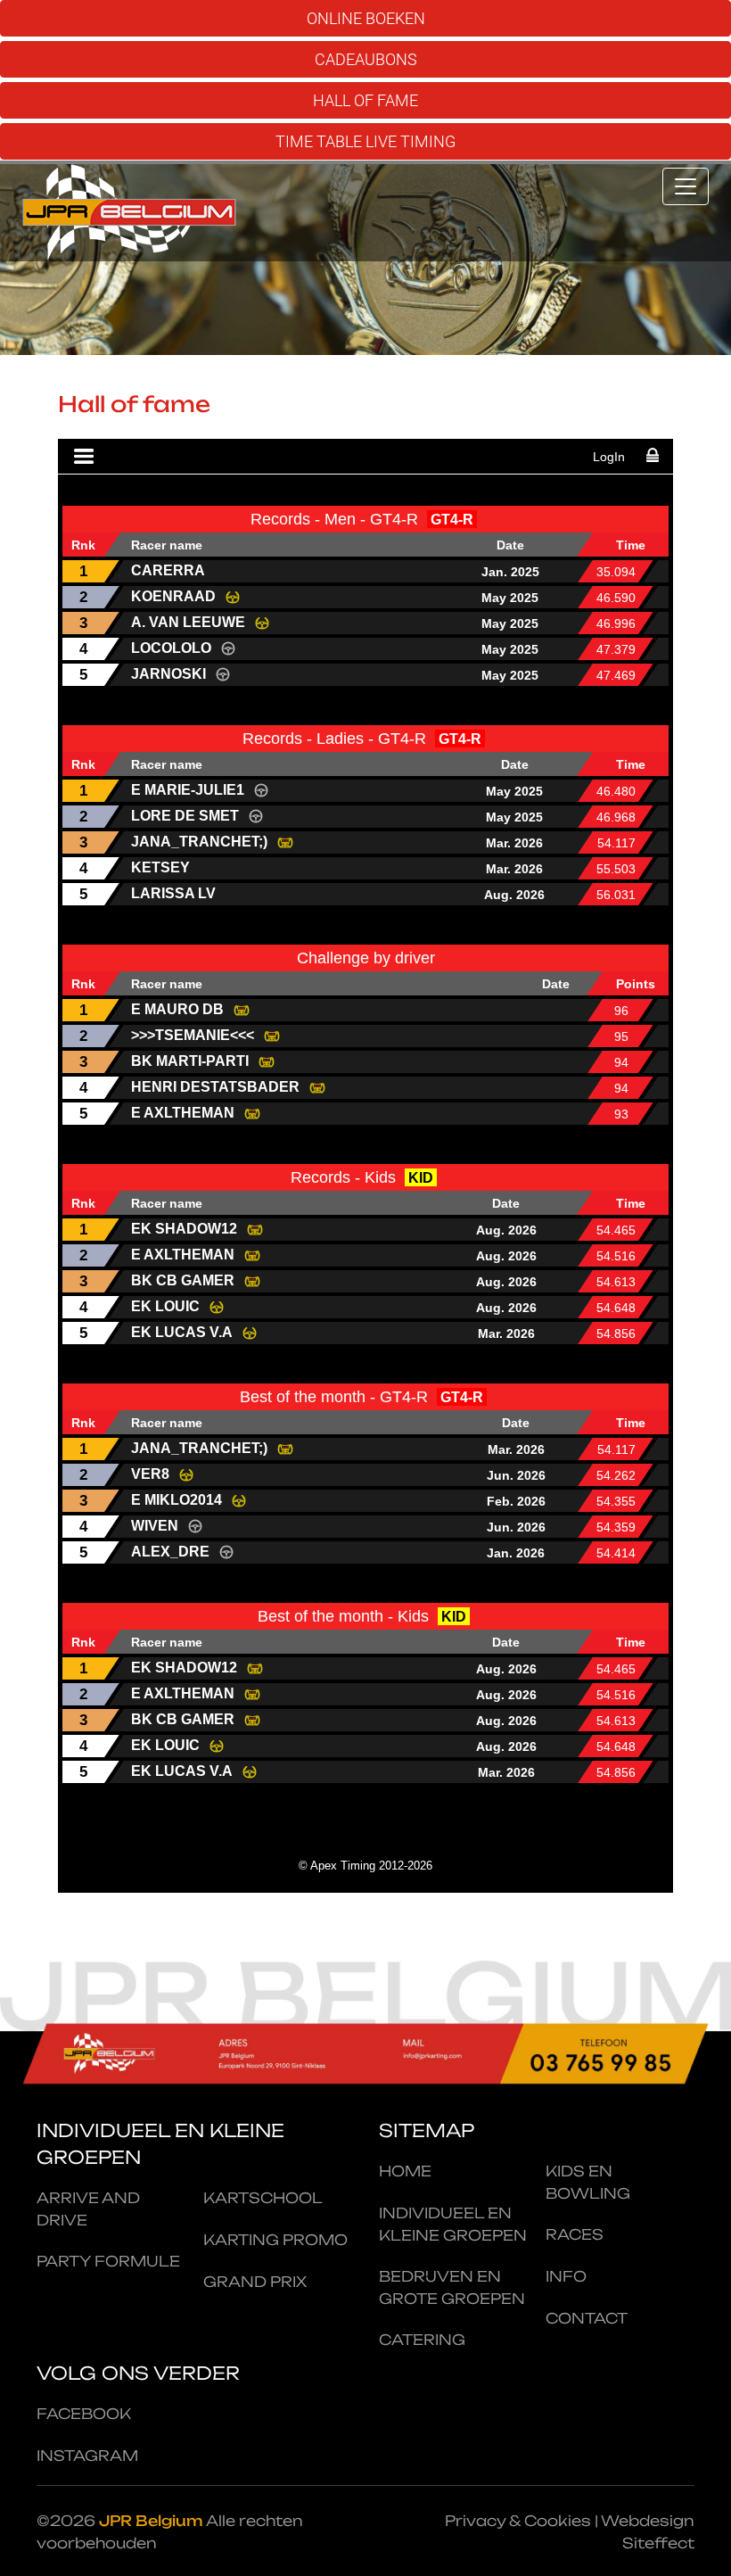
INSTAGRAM (87, 2456)
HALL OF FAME (365, 100)
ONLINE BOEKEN (366, 18)
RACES (575, 2234)
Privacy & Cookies (518, 2521)
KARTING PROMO (275, 2240)
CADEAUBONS (366, 59)
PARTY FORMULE (108, 2261)
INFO (566, 2276)
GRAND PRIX (255, 2282)
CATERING (422, 2340)
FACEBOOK (84, 2414)
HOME (405, 2171)
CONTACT (587, 2318)
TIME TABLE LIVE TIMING (365, 141)
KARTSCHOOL (263, 2198)
